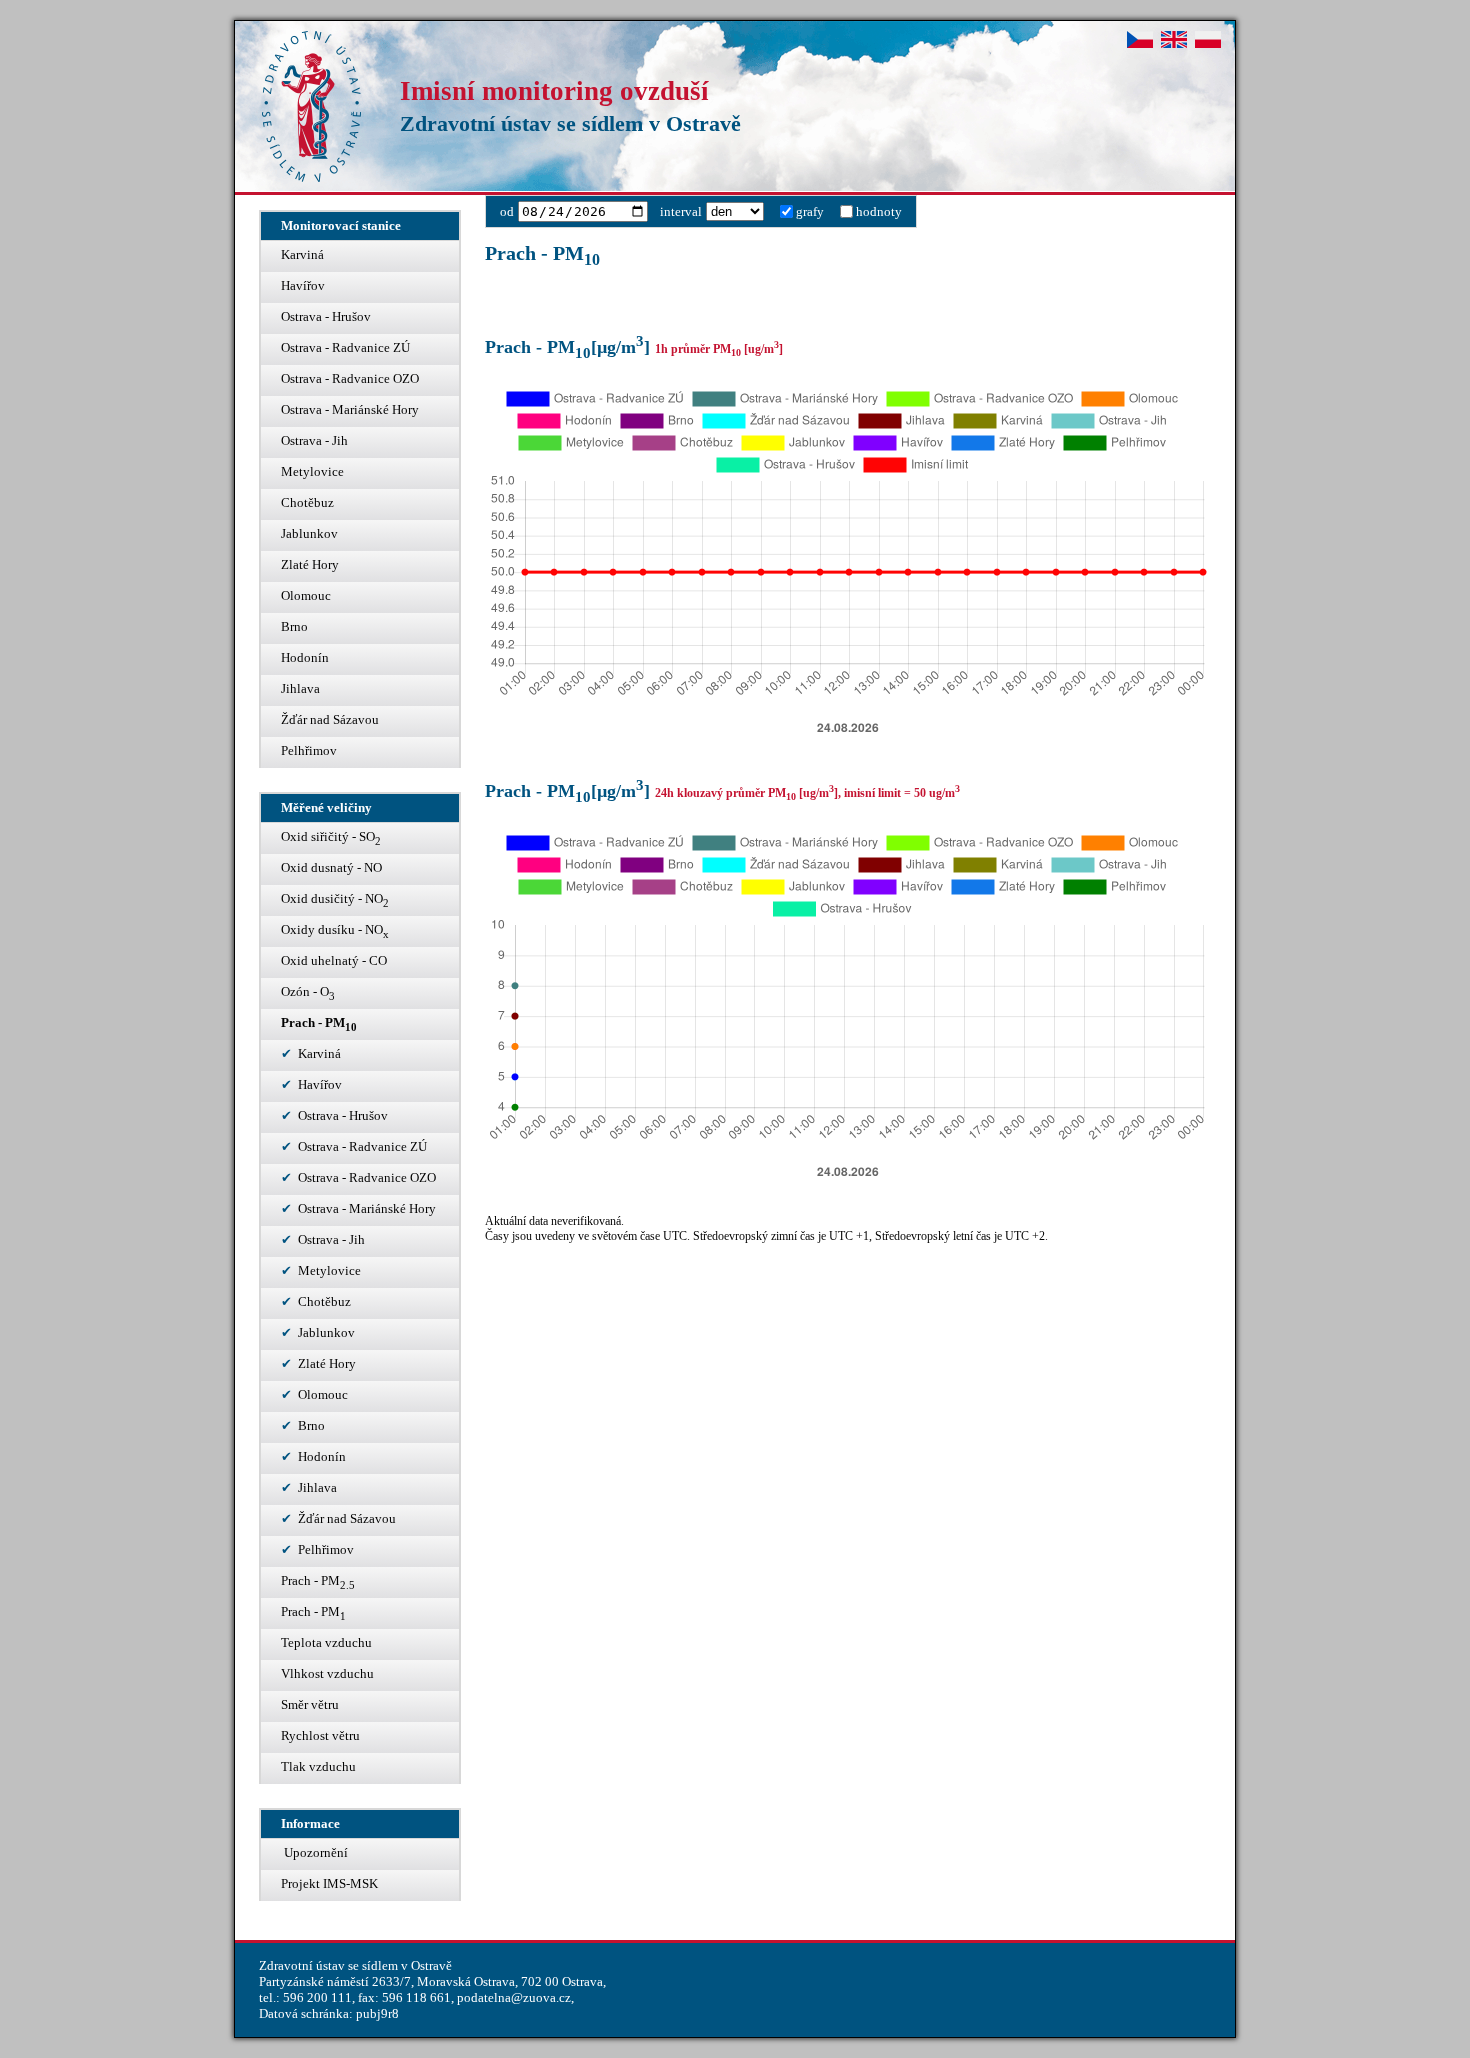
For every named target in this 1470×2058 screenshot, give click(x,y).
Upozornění (314, 1852)
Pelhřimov (309, 750)
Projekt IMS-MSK (329, 1883)
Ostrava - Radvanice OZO (350, 378)
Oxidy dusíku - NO (335, 931)
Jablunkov (309, 533)
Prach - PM (319, 1024)
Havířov (303, 285)
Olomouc (306, 595)
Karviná (302, 254)
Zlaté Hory (310, 564)
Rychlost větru (320, 1735)
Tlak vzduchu (318, 1766)
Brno (294, 626)
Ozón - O (308, 993)
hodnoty (879, 211)
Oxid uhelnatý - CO (334, 960)
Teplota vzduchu (326, 1642)
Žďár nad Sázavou (330, 719)
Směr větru (310, 1704)
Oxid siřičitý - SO (331, 838)
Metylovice (312, 471)
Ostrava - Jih (314, 440)
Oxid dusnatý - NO (331, 867)
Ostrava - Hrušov (326, 316)
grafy (810, 211)
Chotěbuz (307, 502)
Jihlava (300, 688)
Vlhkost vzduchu (327, 1673)
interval (681, 211)
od (507, 211)
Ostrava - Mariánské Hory (350, 409)
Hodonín (305, 657)
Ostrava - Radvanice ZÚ (345, 347)
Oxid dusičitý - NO (335, 900)
